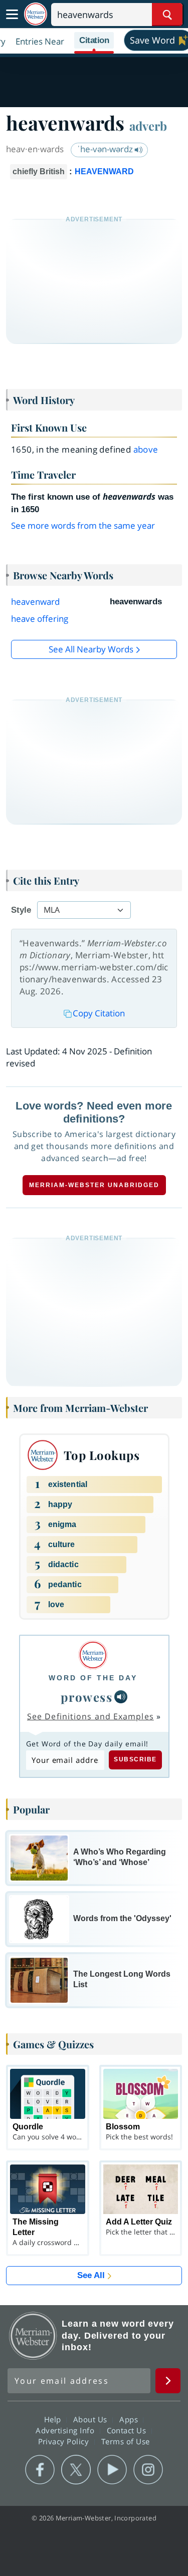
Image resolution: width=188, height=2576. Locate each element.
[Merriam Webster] (93, 1655)
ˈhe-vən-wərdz (106, 149)
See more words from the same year (83, 525)
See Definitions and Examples (90, 1716)
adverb (148, 126)
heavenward (35, 602)
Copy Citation (99, 1013)
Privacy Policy (65, 2441)
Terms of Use (126, 2441)
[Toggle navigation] (12, 15)
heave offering (40, 619)
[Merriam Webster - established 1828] (36, 14)
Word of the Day (93, 1678)
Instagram (148, 2470)
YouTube (112, 2470)
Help (54, 2419)
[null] (121, 1697)
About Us (91, 2419)
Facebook (40, 2470)
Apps (130, 2419)
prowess (87, 1697)
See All (91, 2275)
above (146, 449)
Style (21, 910)
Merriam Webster (33, 2336)
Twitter (76, 2470)
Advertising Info (66, 2430)
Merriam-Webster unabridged (94, 1185)
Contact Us (128, 2430)
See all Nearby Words (91, 649)
